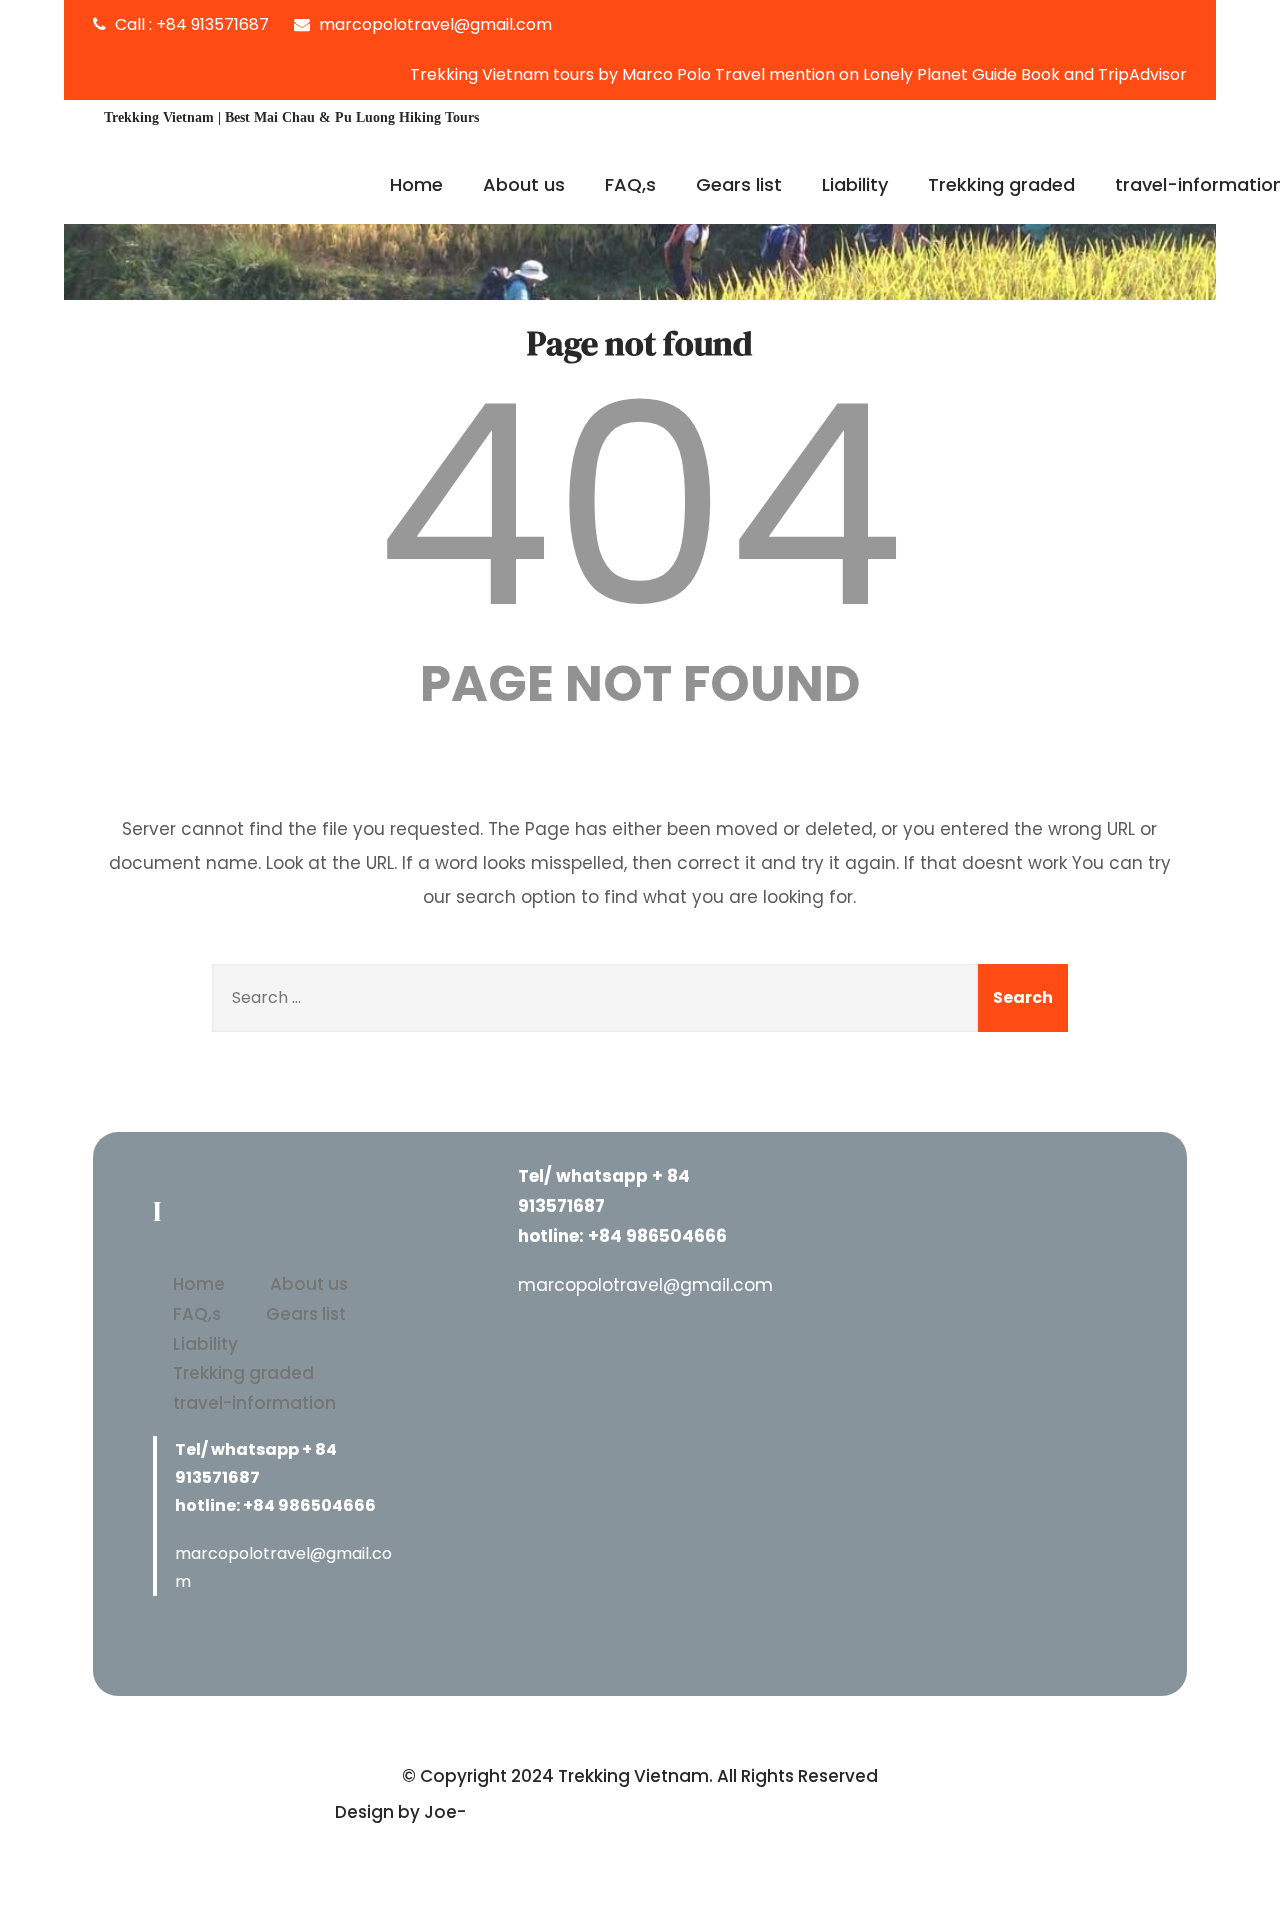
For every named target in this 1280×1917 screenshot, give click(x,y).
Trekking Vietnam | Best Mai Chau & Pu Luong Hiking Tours (291, 117)
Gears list (739, 184)
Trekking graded (1001, 184)
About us (524, 184)
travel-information (254, 1403)
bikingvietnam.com (555, 1812)
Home (416, 184)
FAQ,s (630, 184)
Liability (855, 184)
